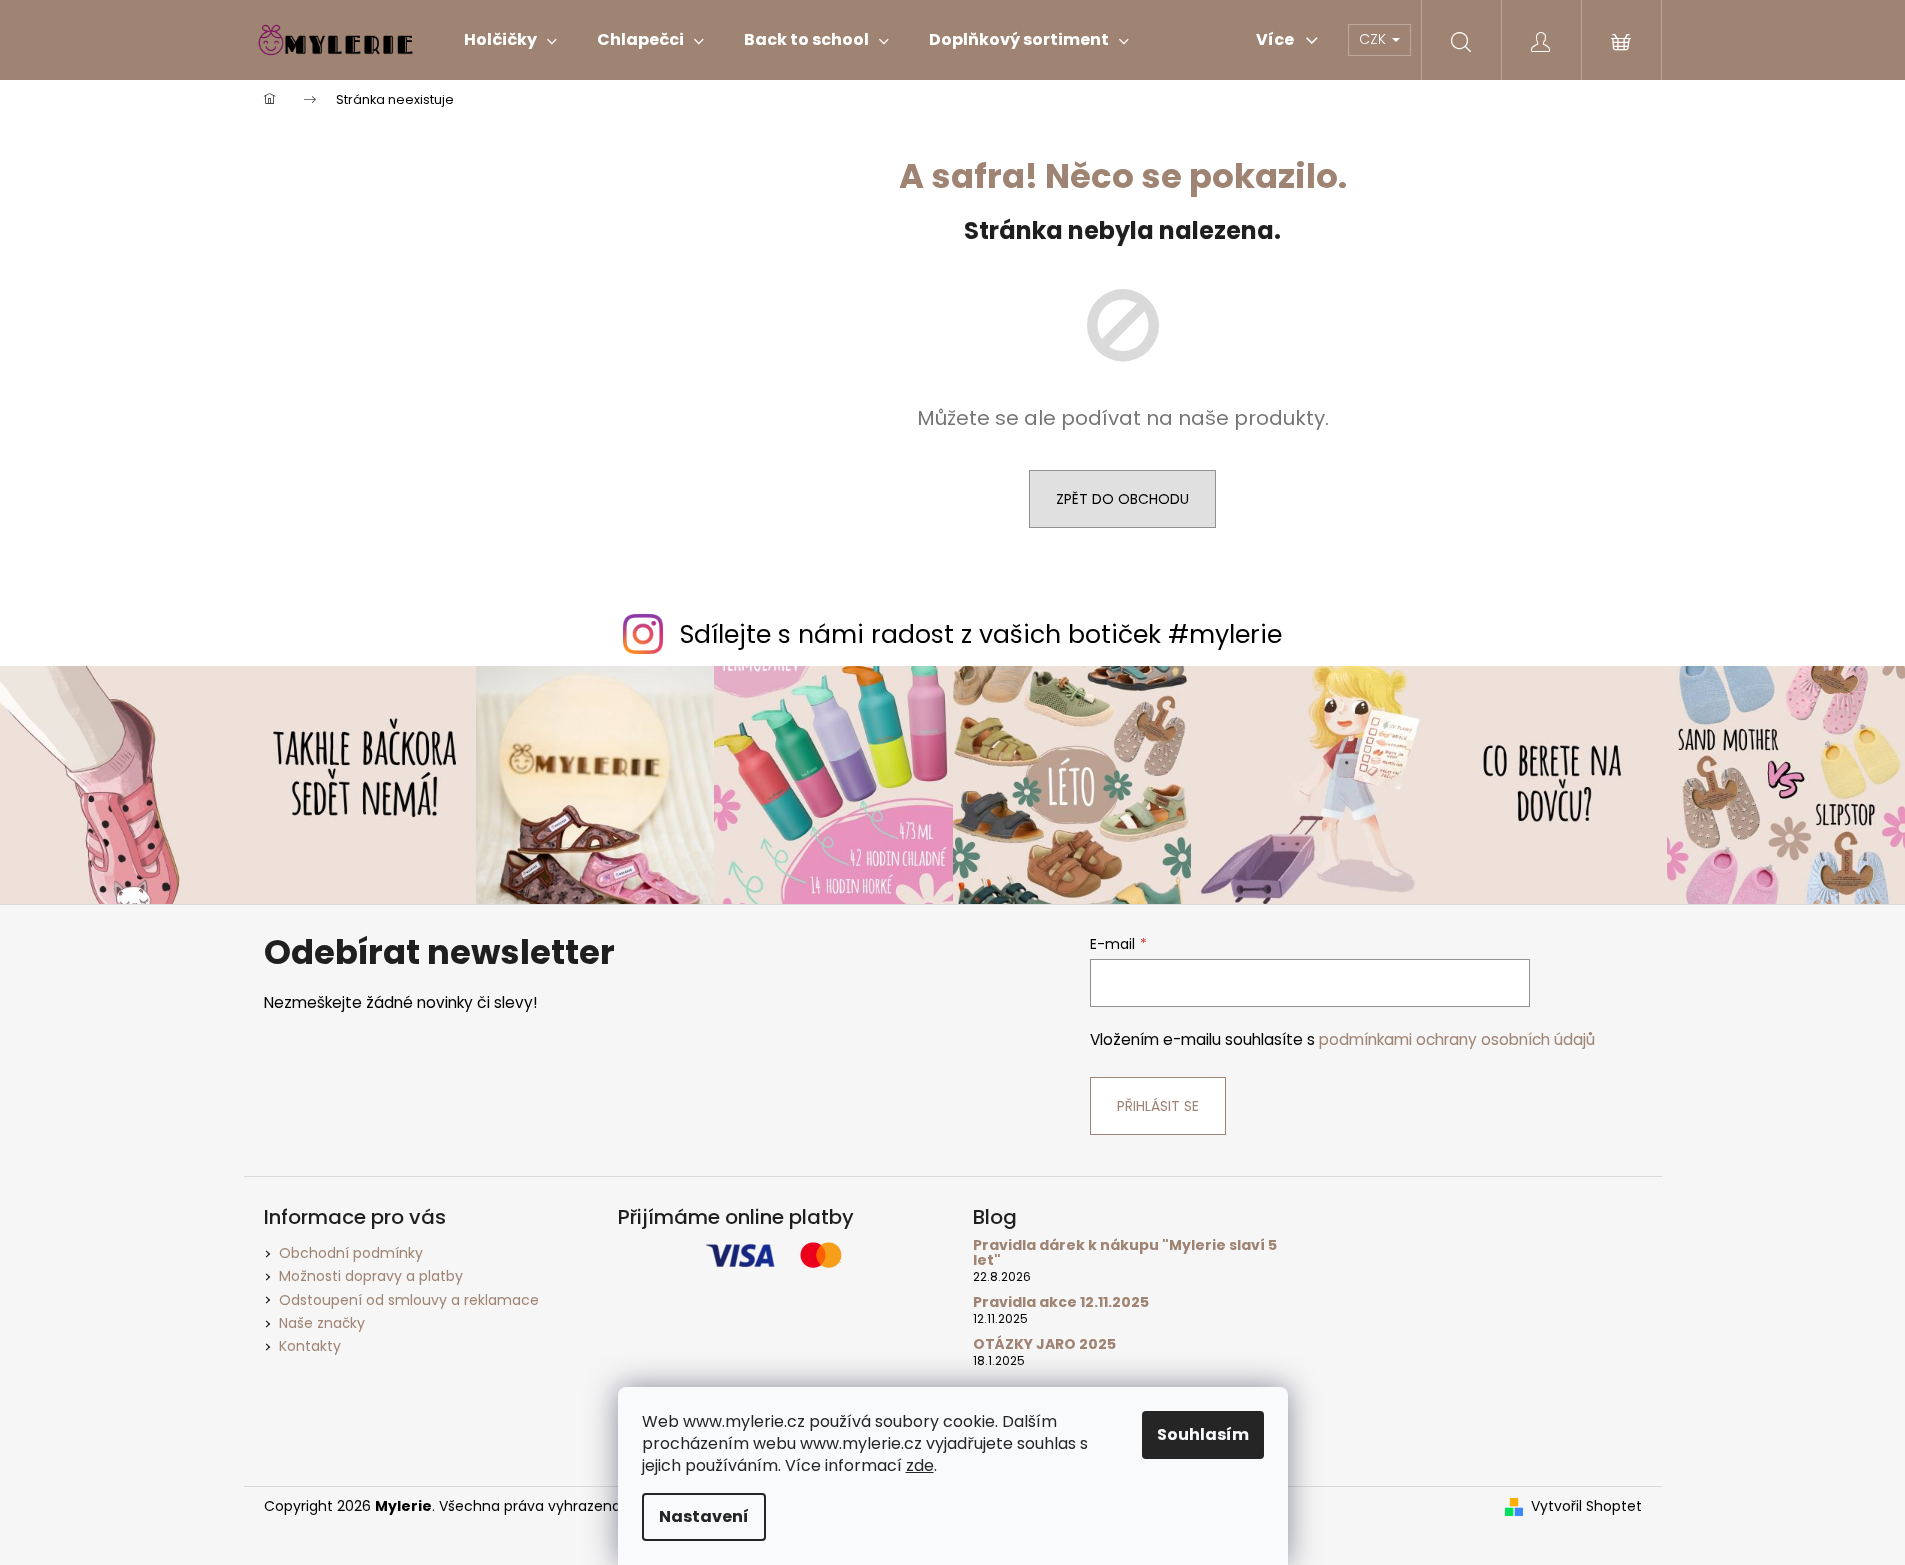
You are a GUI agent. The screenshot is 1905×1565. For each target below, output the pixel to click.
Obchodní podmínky (351, 1253)
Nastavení (704, 1516)
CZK (1374, 39)
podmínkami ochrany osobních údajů (1457, 1039)
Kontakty (310, 1346)
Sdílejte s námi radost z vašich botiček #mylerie (981, 634)
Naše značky (322, 1323)
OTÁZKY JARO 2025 (1044, 1344)
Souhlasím (1203, 1434)
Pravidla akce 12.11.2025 (1061, 1302)
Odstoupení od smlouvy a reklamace (409, 1300)
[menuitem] (510, 40)
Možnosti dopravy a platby (371, 1276)
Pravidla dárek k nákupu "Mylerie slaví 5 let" (1125, 1253)
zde (920, 1465)
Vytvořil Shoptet (1586, 1506)
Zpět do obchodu (1122, 499)
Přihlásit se (1158, 1106)
